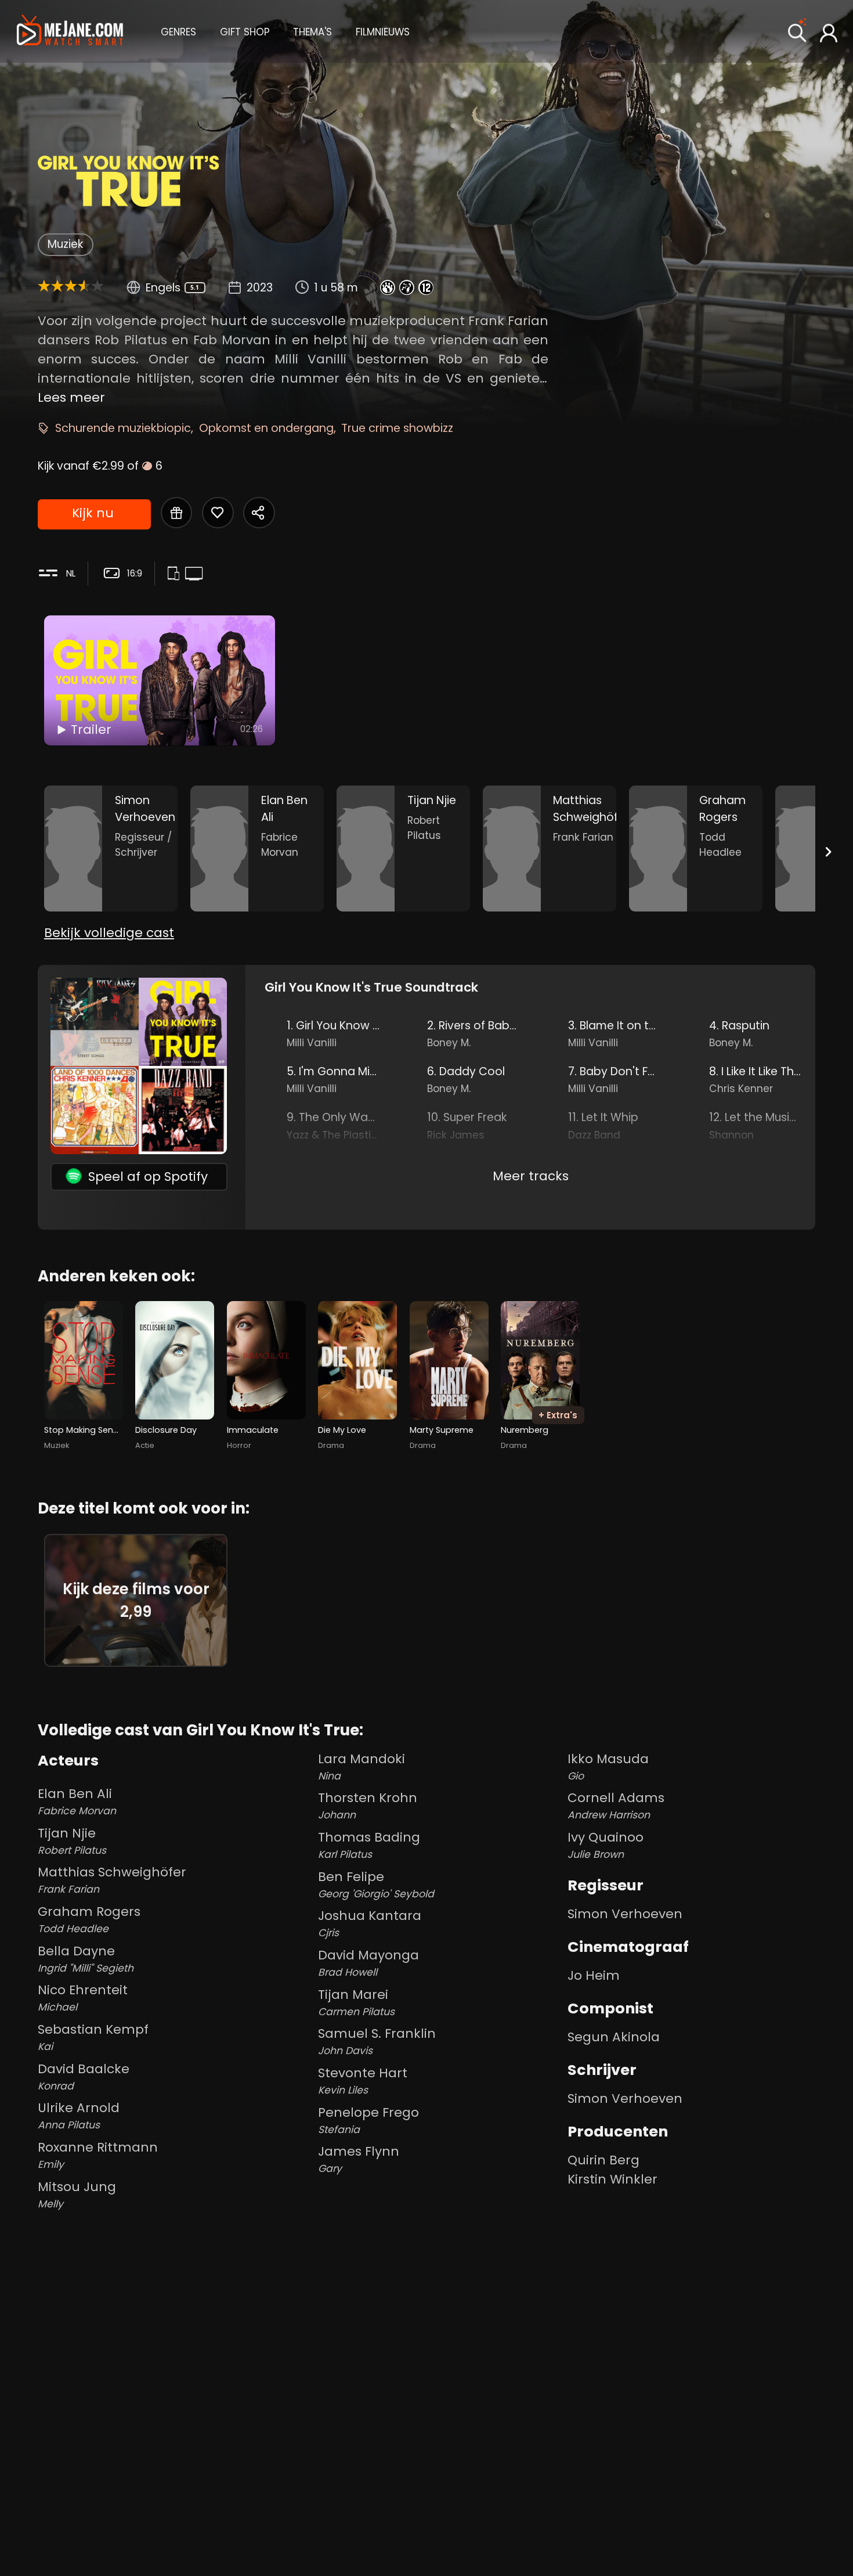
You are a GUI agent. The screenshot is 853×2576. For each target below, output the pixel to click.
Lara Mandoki (362, 1766)
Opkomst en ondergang (266, 428)
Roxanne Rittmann (98, 2155)
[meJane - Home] (70, 31)
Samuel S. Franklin (377, 2041)
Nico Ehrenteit (83, 1997)
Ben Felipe (376, 1884)
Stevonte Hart (363, 2080)
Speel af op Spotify (148, 1177)
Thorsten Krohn (368, 1805)
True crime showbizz (397, 428)
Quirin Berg (603, 2160)
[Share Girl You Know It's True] (259, 513)
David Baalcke (84, 2076)
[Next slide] (828, 851)
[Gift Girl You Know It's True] (176, 513)
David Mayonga (368, 1963)
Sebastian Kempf (93, 2037)
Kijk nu (93, 513)
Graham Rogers (89, 1919)
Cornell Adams (616, 1805)
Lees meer (71, 397)
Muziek (65, 244)
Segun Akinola (614, 2037)
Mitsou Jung (77, 2194)
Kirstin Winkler (612, 2179)
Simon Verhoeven (625, 1914)
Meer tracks (531, 1176)
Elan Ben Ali (77, 1801)
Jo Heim (594, 1975)
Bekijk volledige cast (109, 933)
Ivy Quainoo (606, 1845)
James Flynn (359, 2159)
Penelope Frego (368, 2120)
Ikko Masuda (608, 1766)
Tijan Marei (356, 2002)
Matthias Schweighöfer (112, 1880)
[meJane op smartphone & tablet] (176, 574)
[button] (178, 31)
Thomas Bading (369, 1845)
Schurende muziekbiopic (123, 428)
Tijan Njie (72, 1841)
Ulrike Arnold (79, 2115)
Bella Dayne (86, 1959)
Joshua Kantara (370, 1923)
